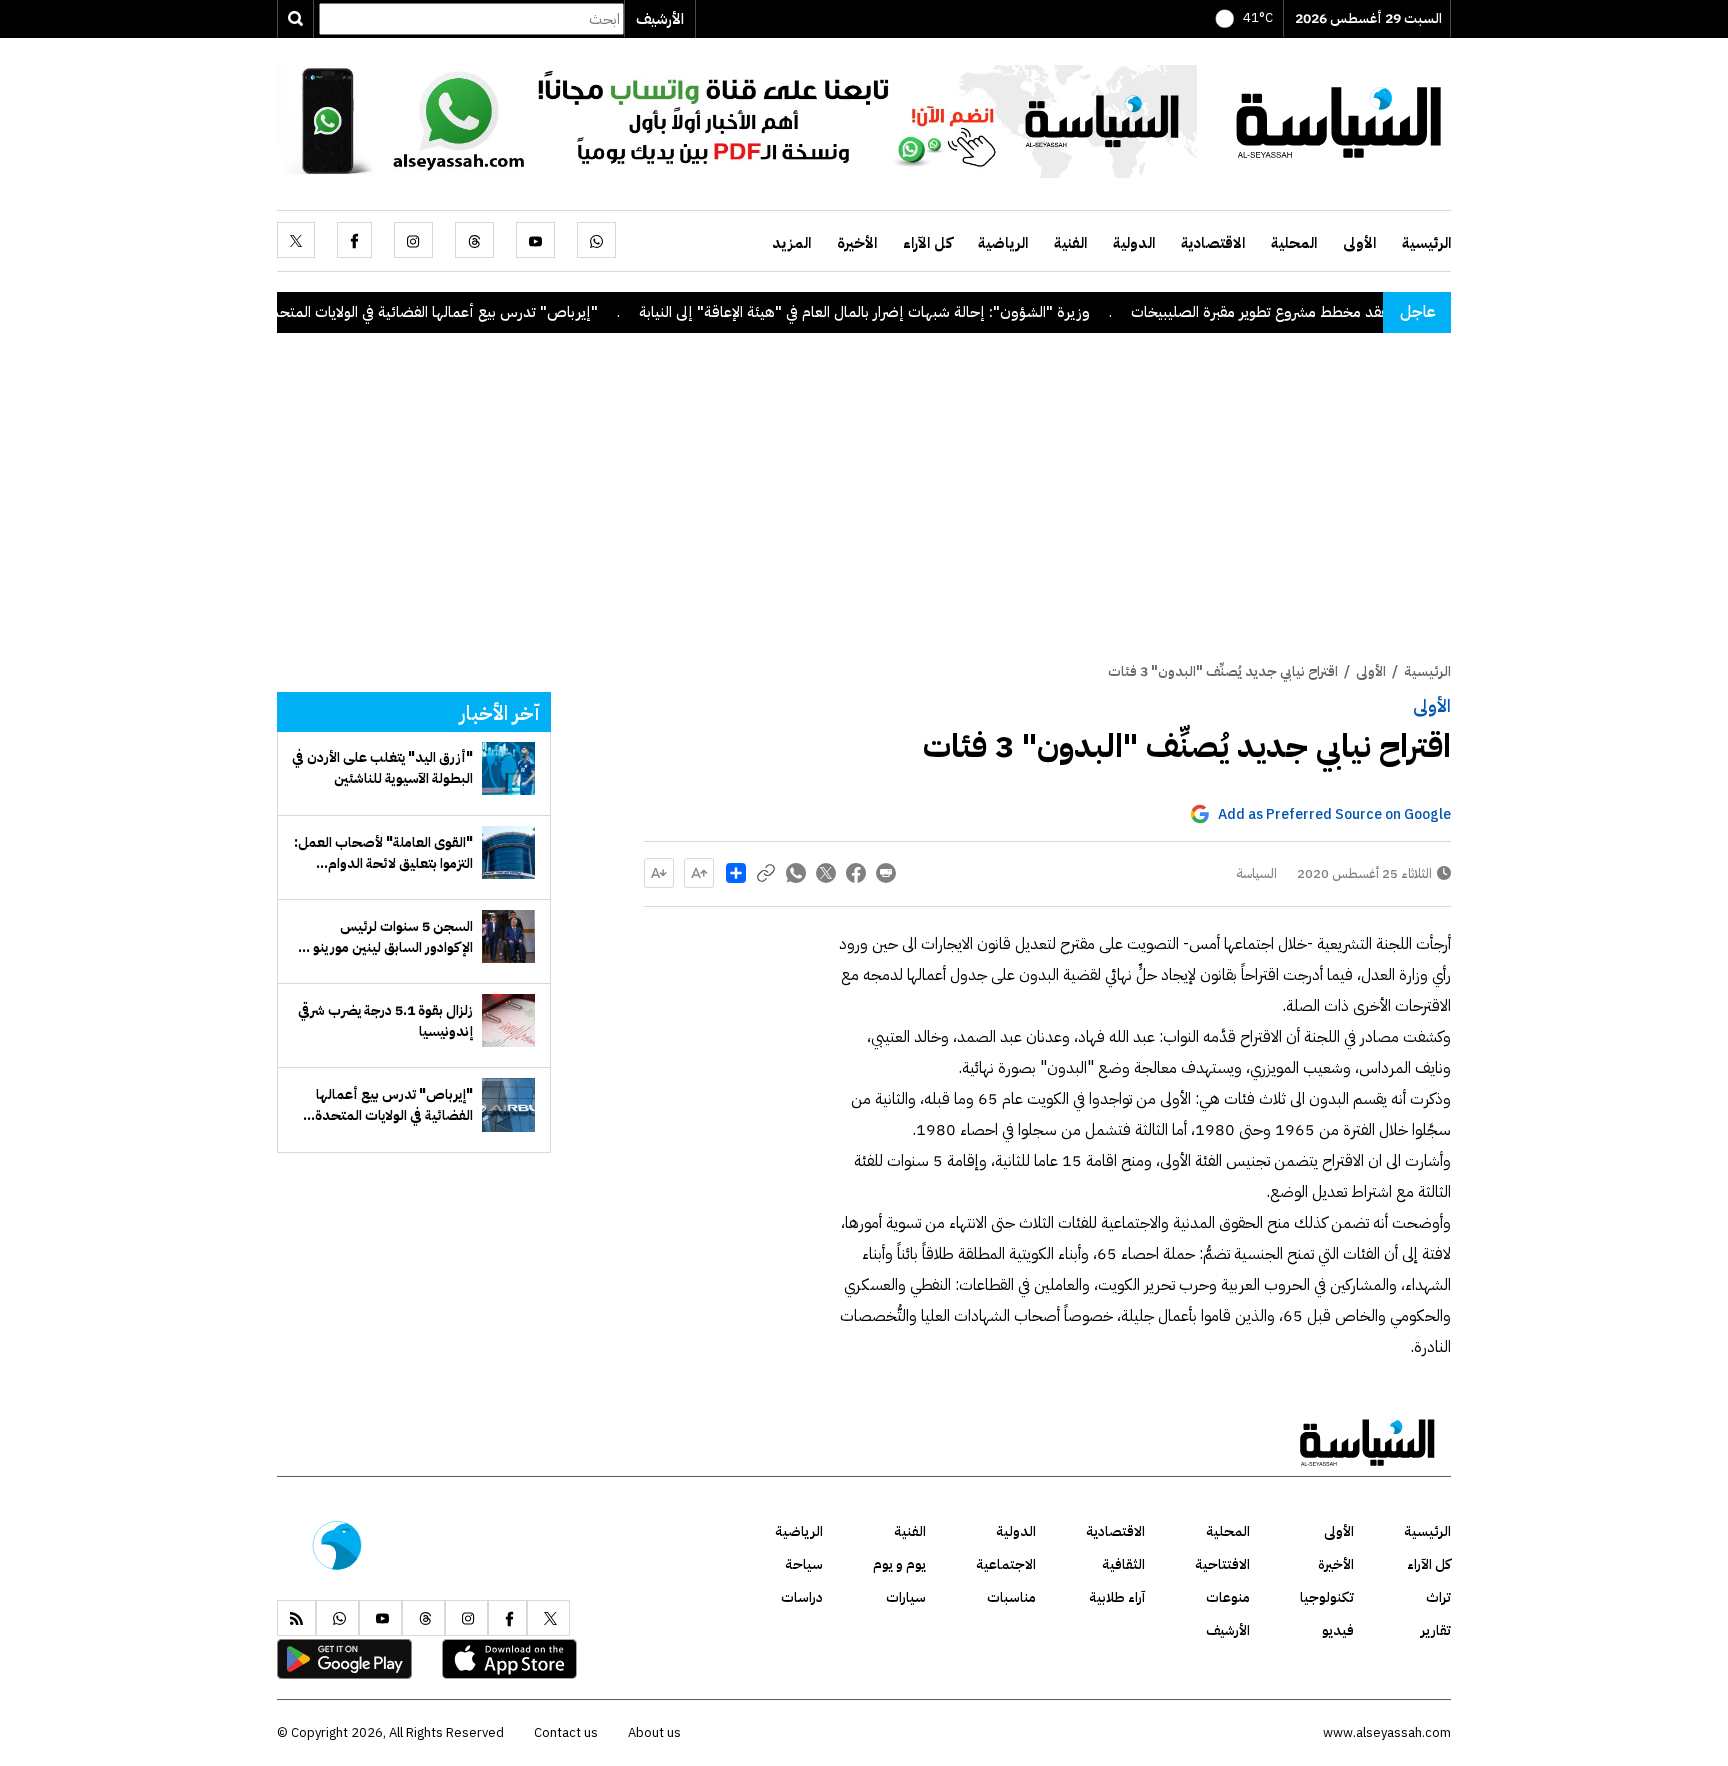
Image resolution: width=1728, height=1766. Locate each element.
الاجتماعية (1006, 1564)
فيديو (1338, 1630)
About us (654, 1732)
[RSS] (296, 1618)
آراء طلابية (1117, 1597)
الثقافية (1123, 1564)
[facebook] (354, 240)
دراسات (802, 1597)
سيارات (906, 1597)
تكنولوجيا (1327, 1597)
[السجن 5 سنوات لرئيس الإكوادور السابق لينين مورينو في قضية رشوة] (508, 936)
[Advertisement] (864, 511)
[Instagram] (413, 240)
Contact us (566, 1732)
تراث (1438, 1597)
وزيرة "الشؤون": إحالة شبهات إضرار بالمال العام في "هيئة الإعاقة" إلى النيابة (905, 312)
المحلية (1294, 243)
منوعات (1228, 1597)
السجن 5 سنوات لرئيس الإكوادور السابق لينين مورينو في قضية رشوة (385, 937)
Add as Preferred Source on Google (1334, 814)
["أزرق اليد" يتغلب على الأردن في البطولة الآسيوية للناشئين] (508, 768)
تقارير (1436, 1630)
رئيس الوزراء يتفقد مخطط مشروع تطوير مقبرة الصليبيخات (1342, 312)
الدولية (1134, 243)
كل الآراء (927, 243)
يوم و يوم (899, 1564)
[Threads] (474, 240)
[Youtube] (535, 240)
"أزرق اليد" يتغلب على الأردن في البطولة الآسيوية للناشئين (382, 768)
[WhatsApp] (596, 240)
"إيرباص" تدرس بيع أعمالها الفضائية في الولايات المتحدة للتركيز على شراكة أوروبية (397, 312)
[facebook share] (856, 873)
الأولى (1359, 243)
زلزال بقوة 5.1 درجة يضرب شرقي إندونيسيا (385, 1021)
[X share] (826, 873)
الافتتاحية (1222, 1564)
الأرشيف (660, 19)
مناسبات (1011, 1597)
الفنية (1070, 243)
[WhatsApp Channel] (737, 120)
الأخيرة (857, 243)
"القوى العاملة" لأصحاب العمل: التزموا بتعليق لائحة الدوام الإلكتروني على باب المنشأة (383, 853)
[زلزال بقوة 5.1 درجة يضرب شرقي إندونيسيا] (508, 1020)
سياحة (804, 1564)
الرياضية (1003, 243)
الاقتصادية (1213, 243)
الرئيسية (1426, 243)
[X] (296, 240)
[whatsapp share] (796, 873)
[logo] (1339, 120)
